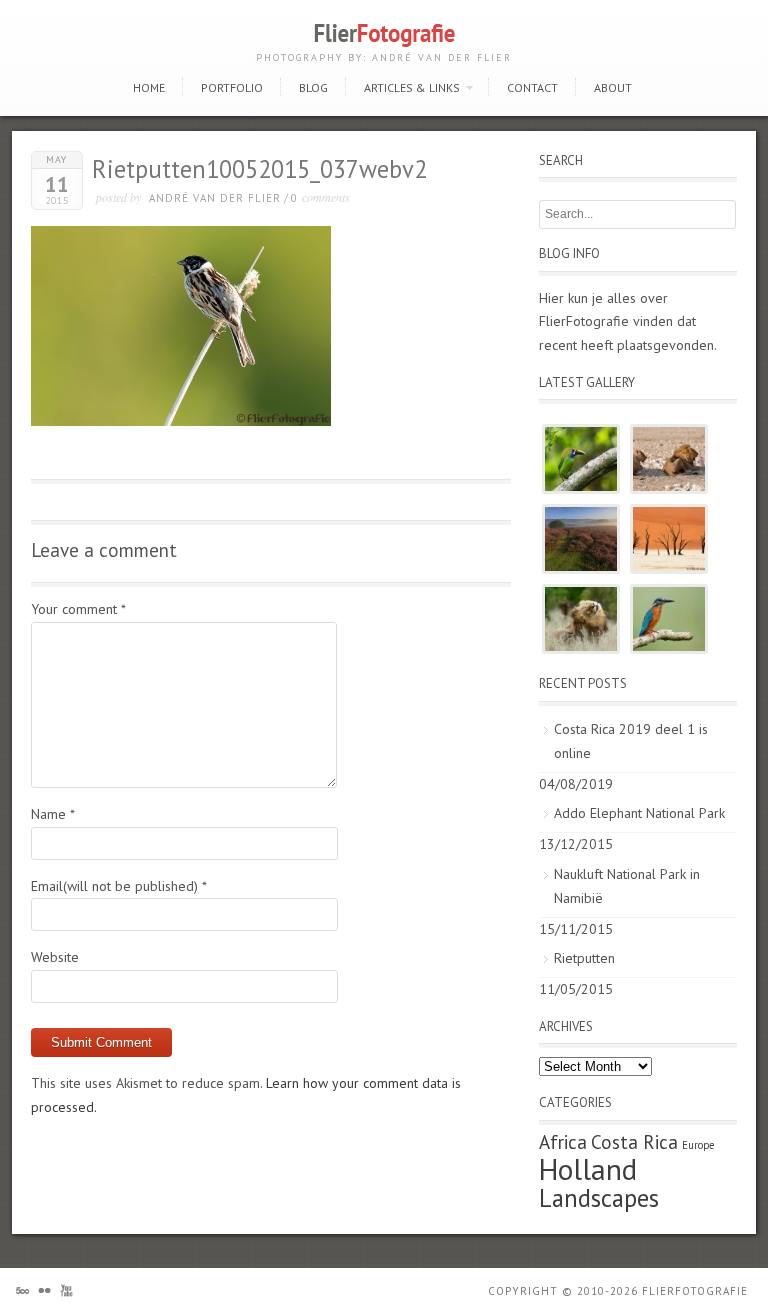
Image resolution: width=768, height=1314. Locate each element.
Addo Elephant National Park (639, 813)
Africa (563, 1142)
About (613, 87)
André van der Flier (215, 198)
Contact (532, 87)
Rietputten (584, 958)
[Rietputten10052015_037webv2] (181, 421)
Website (55, 957)
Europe (698, 1145)
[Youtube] (66, 1294)
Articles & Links (412, 87)
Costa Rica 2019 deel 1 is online (631, 741)
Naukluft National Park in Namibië (627, 886)
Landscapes (599, 1198)
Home (149, 87)
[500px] (22, 1294)
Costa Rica (634, 1142)
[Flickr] (44, 1294)
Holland (588, 1169)
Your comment (78, 609)
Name (53, 814)
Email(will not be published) (119, 886)
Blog (313, 87)
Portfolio (232, 87)
